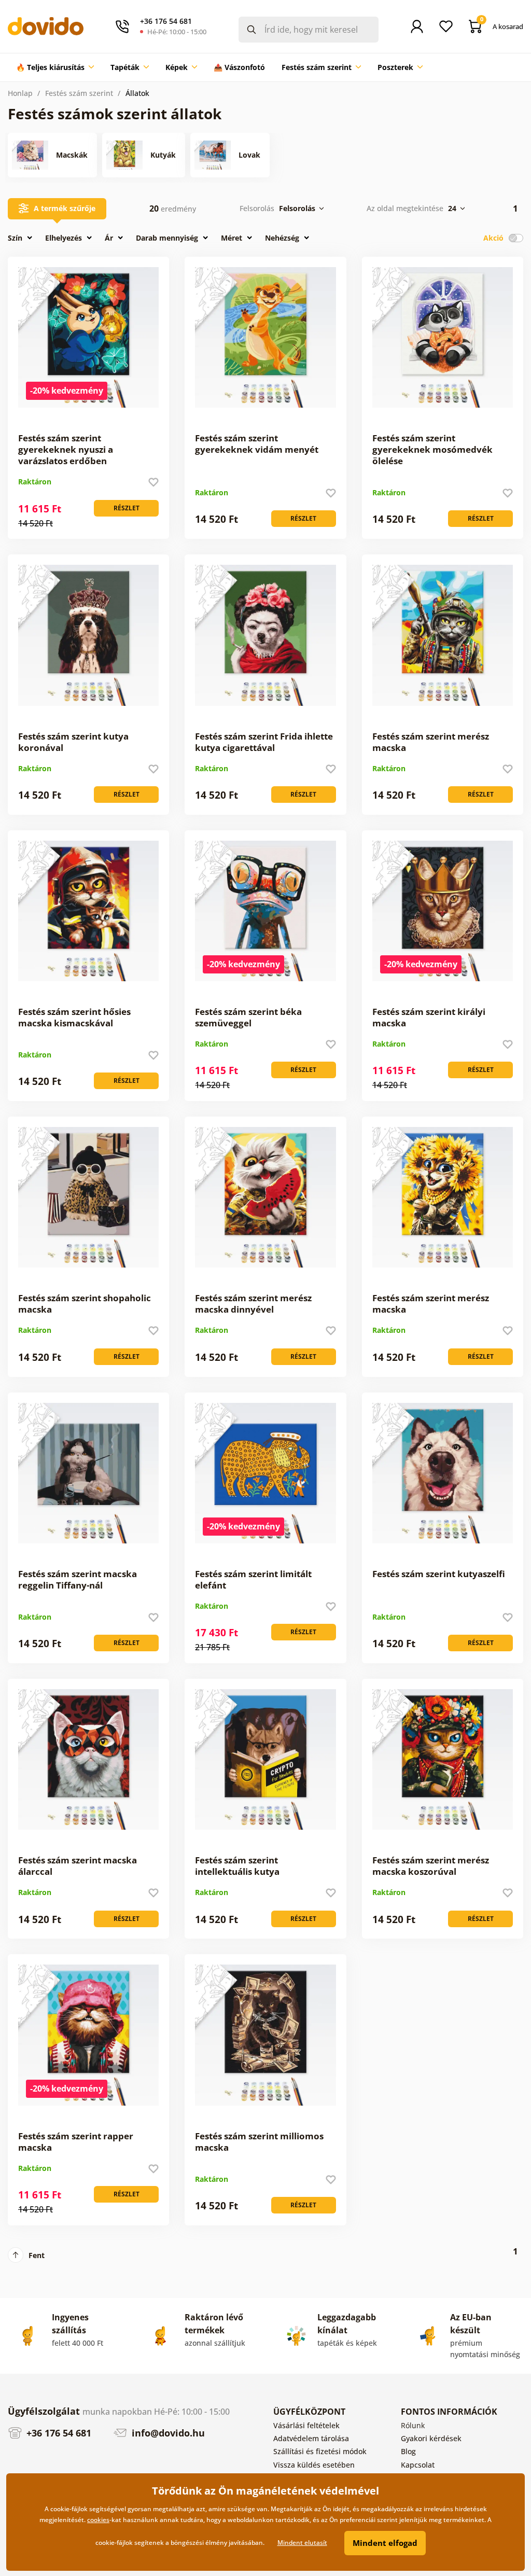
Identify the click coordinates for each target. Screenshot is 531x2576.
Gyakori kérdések (431, 2438)
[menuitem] (55, 67)
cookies (98, 2520)
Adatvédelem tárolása (311, 2438)
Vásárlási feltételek (306, 2425)
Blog (408, 2451)
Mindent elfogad (385, 2543)
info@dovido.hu (167, 2433)
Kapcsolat (418, 2465)
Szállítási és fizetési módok (320, 2451)
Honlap (20, 93)
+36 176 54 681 (58, 2433)
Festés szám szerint (79, 93)
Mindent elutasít (302, 2543)
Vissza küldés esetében (314, 2465)
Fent (37, 2255)
